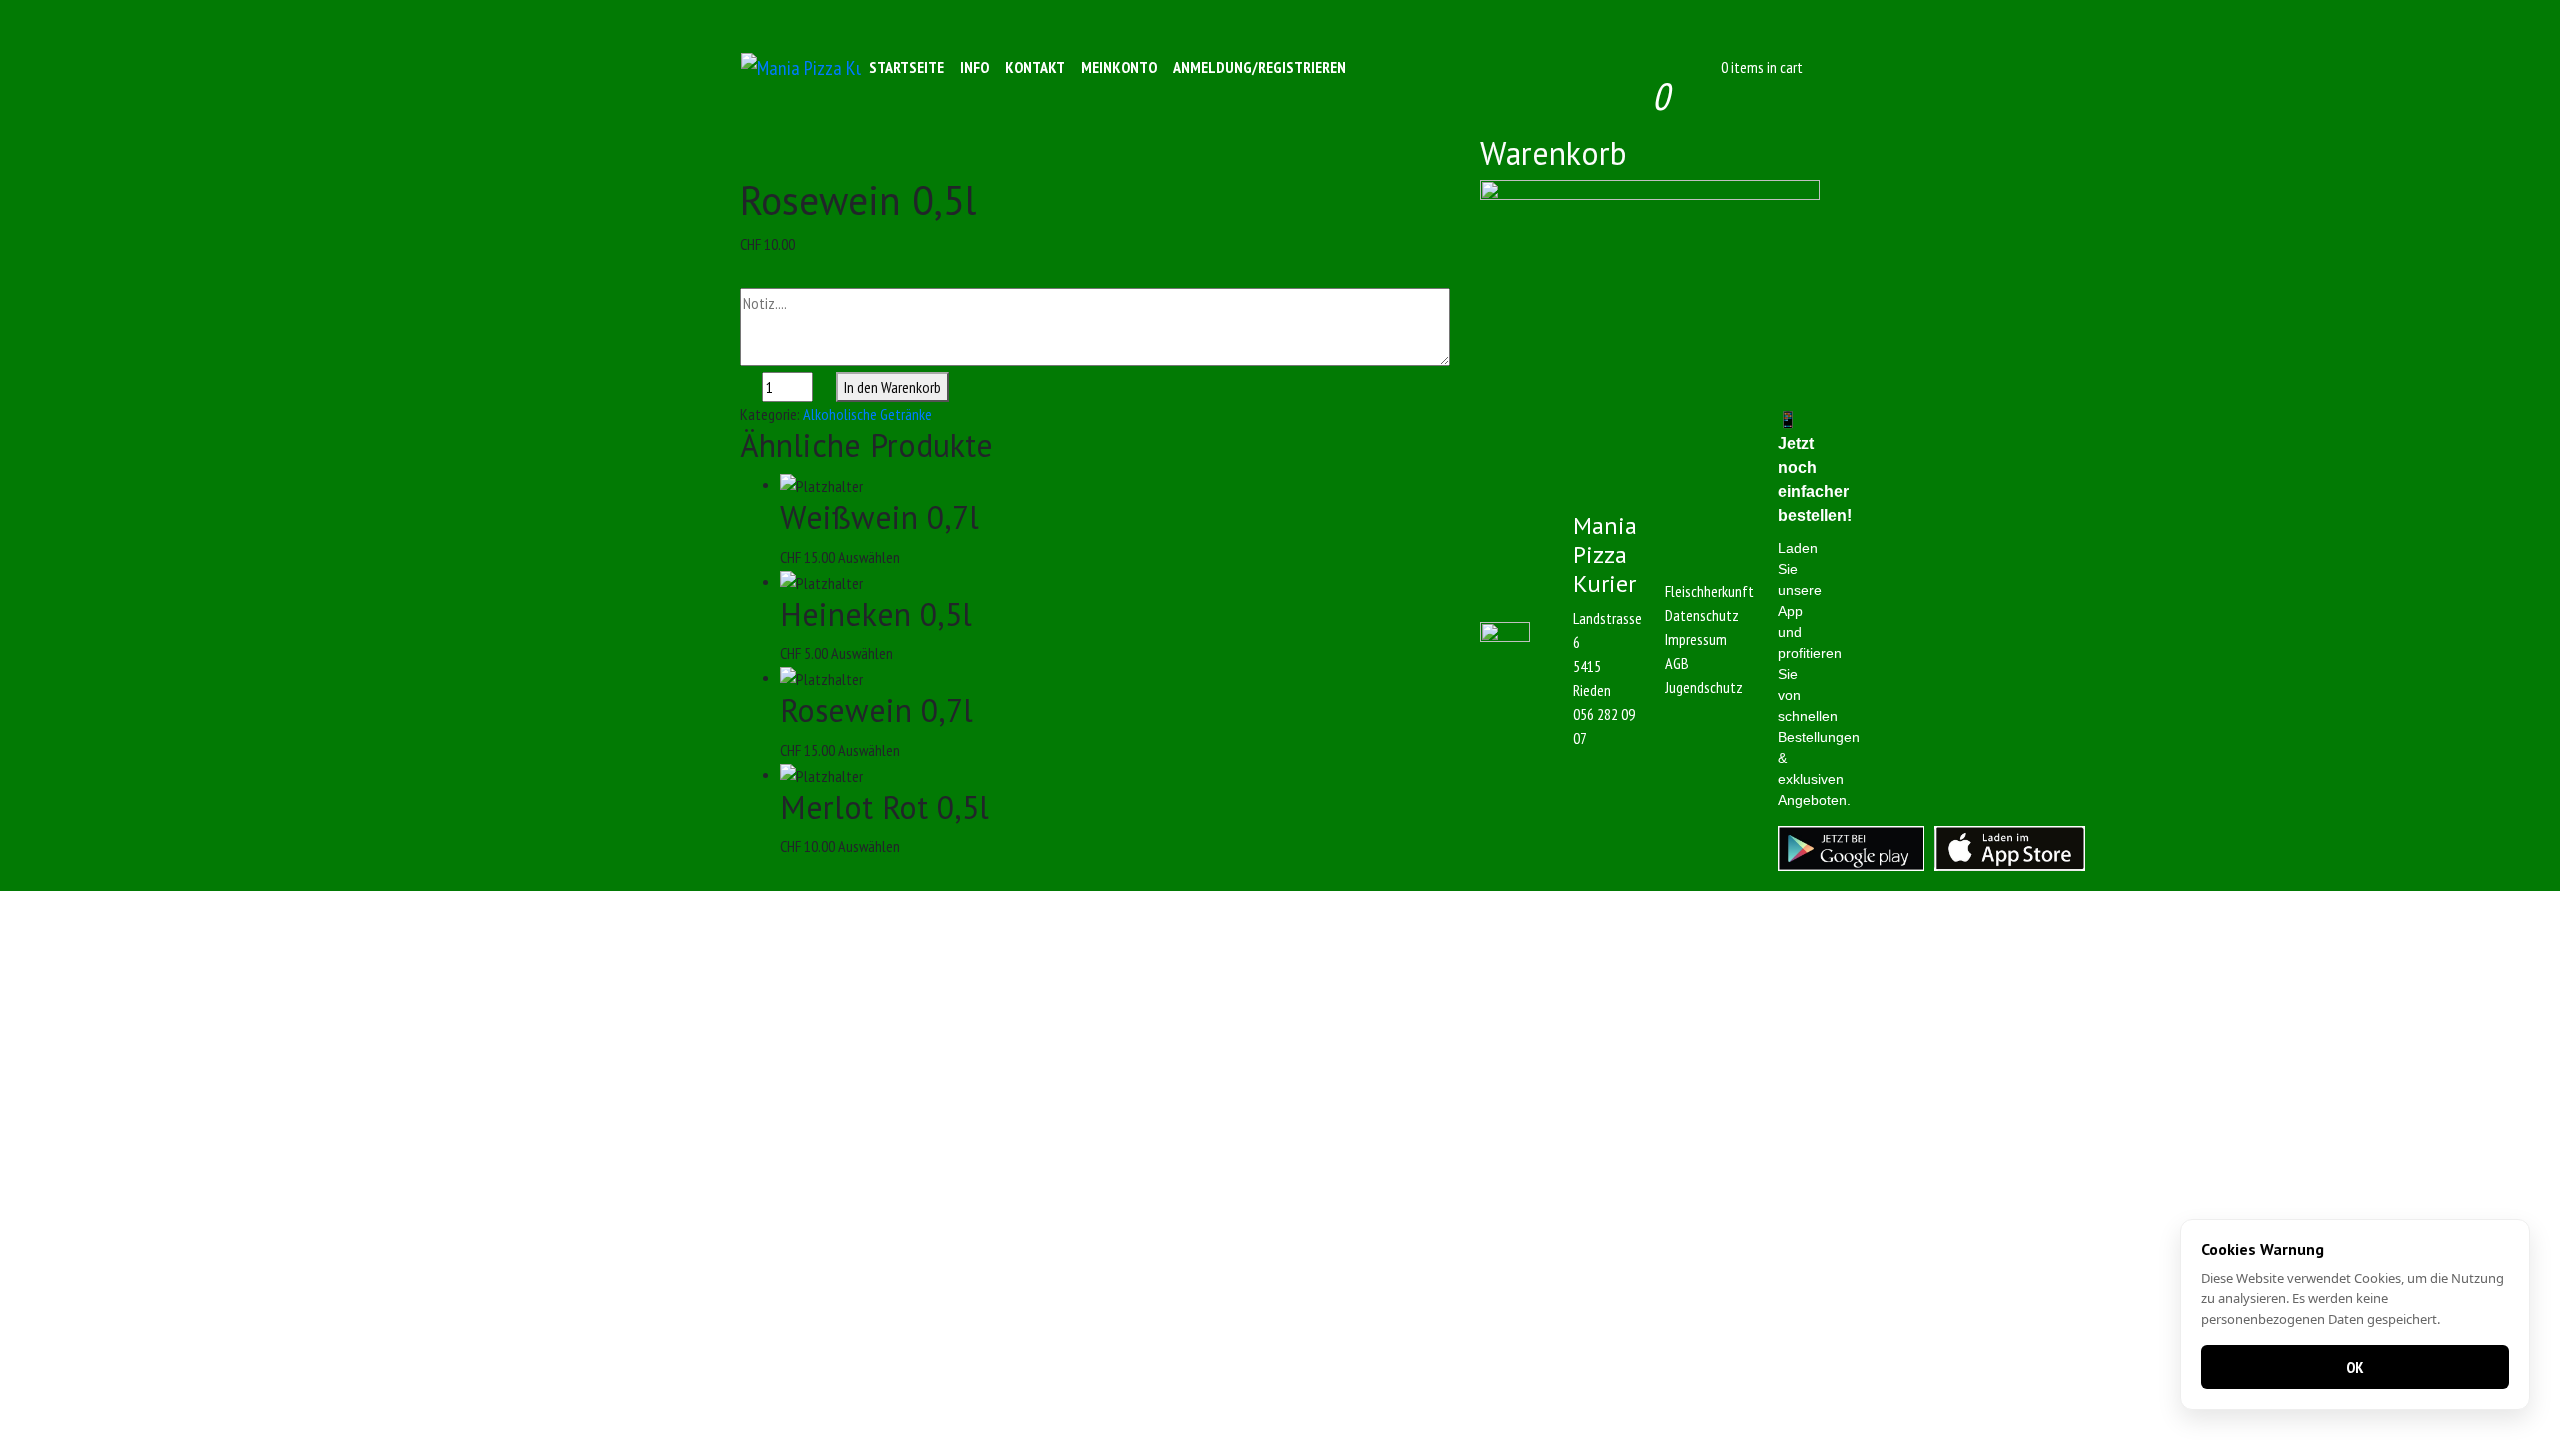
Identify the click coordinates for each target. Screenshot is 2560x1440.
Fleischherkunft (1709, 591)
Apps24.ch (1395, 903)
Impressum (1696, 639)
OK (2355, 1367)
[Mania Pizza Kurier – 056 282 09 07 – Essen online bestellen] (801, 67)
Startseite (906, 67)
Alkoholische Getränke (867, 414)
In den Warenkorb (892, 387)
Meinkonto (1119, 67)
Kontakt (1035, 67)
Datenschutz (1702, 615)
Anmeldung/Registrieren (1259, 67)
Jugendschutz (1704, 687)
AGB (1677, 663)
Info (974, 67)
